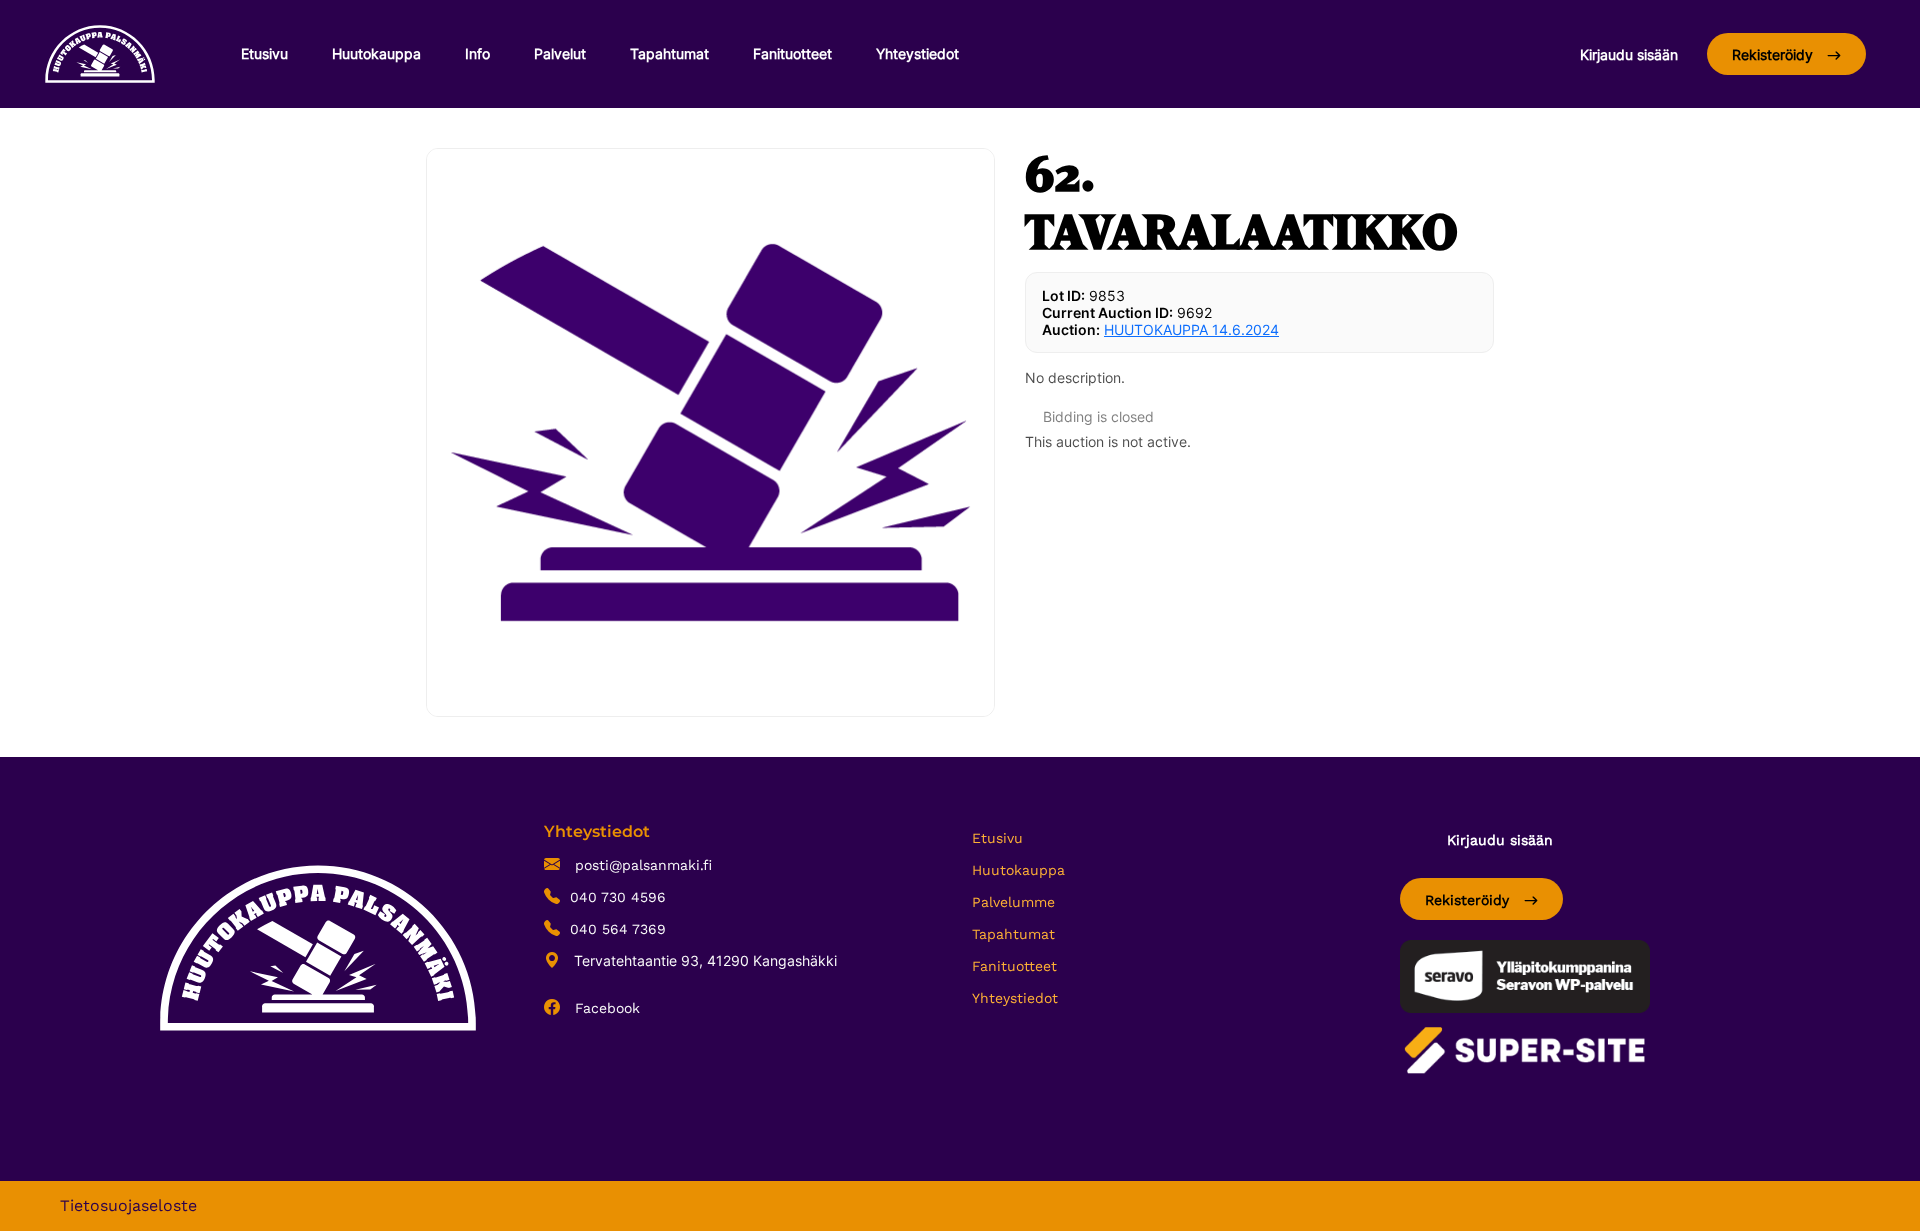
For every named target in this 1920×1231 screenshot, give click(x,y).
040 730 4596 (618, 897)
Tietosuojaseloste (128, 1205)
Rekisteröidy (1774, 54)
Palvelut (560, 53)
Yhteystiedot (917, 53)
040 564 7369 (618, 929)
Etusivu (264, 53)
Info (477, 53)
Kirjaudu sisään (1629, 54)
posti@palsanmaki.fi (641, 865)
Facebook (605, 1008)
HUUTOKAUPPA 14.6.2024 (1191, 329)
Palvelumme (1013, 902)
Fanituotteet (792, 53)
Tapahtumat (669, 53)
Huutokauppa (376, 53)
